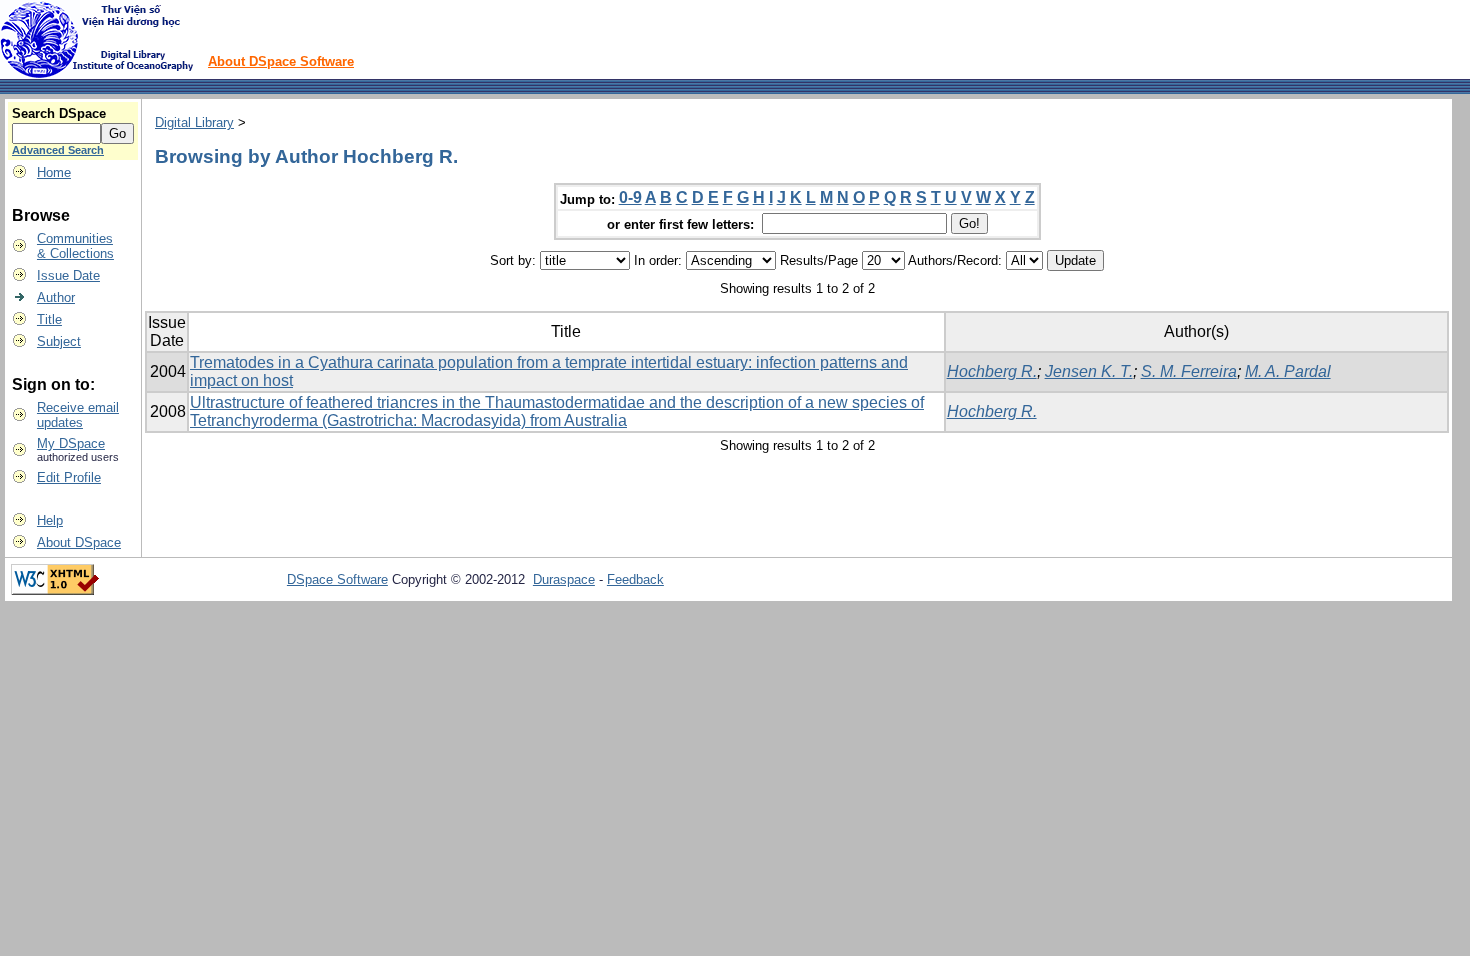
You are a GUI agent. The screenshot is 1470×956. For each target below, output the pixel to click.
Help (50, 520)
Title (49, 319)
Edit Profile (69, 477)
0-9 (630, 197)
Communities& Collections (75, 246)
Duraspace (564, 579)
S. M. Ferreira (1189, 371)
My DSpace (71, 443)
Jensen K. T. (1089, 371)
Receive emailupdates (78, 415)
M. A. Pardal (1288, 371)
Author (56, 297)
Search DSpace (59, 113)
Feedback (635, 579)
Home (54, 172)
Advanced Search (58, 150)
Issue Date (68, 275)
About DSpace (79, 542)
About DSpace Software (281, 61)
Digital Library (194, 122)
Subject (59, 341)
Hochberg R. (992, 371)
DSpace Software (337, 579)
